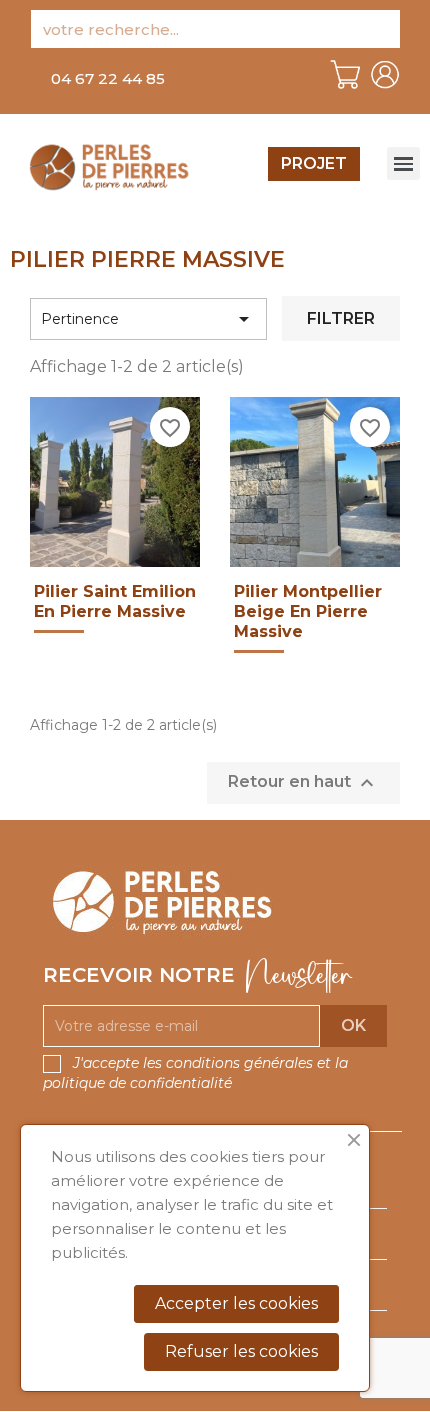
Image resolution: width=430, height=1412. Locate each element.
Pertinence (148, 319)
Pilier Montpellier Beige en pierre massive (308, 611)
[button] (108, 78)
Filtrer (341, 318)
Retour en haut (303, 783)
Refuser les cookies (241, 1351)
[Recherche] (381, 29)
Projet (314, 163)
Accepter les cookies (236, 1303)
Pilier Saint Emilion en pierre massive (115, 601)
